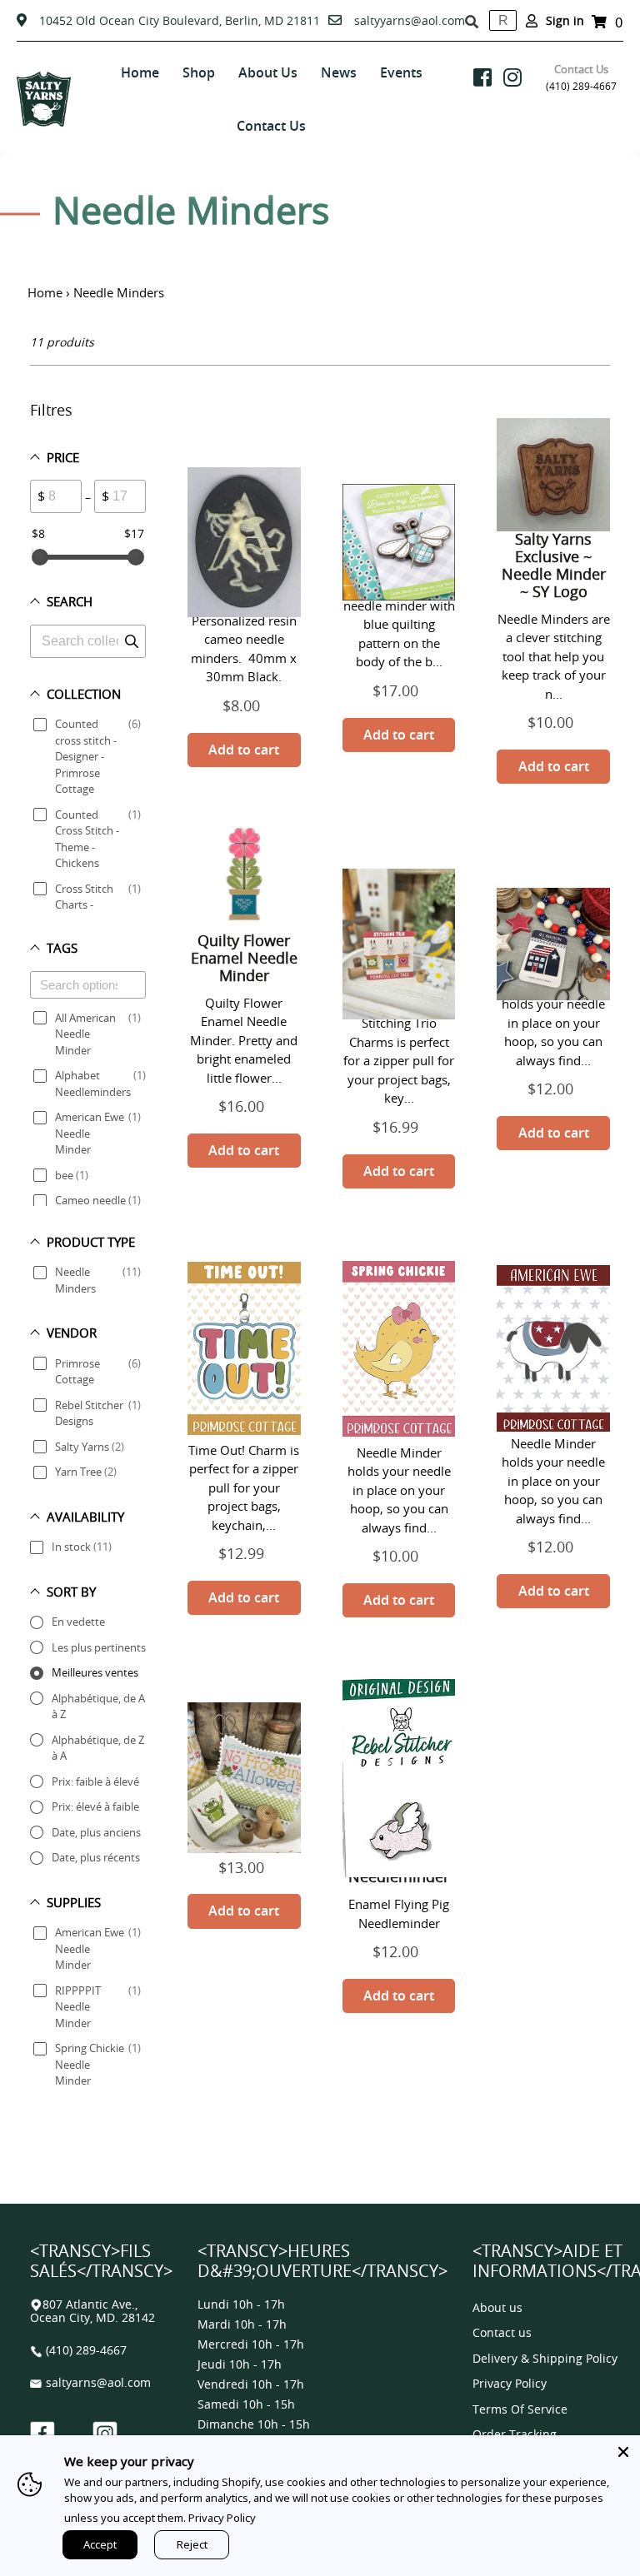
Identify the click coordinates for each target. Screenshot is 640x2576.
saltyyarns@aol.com (410, 20)
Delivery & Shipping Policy (545, 2359)
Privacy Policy (510, 2384)
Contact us (502, 2333)
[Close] (623, 2452)
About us (497, 2308)
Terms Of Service (520, 2410)
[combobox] (503, 20)
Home (45, 292)
